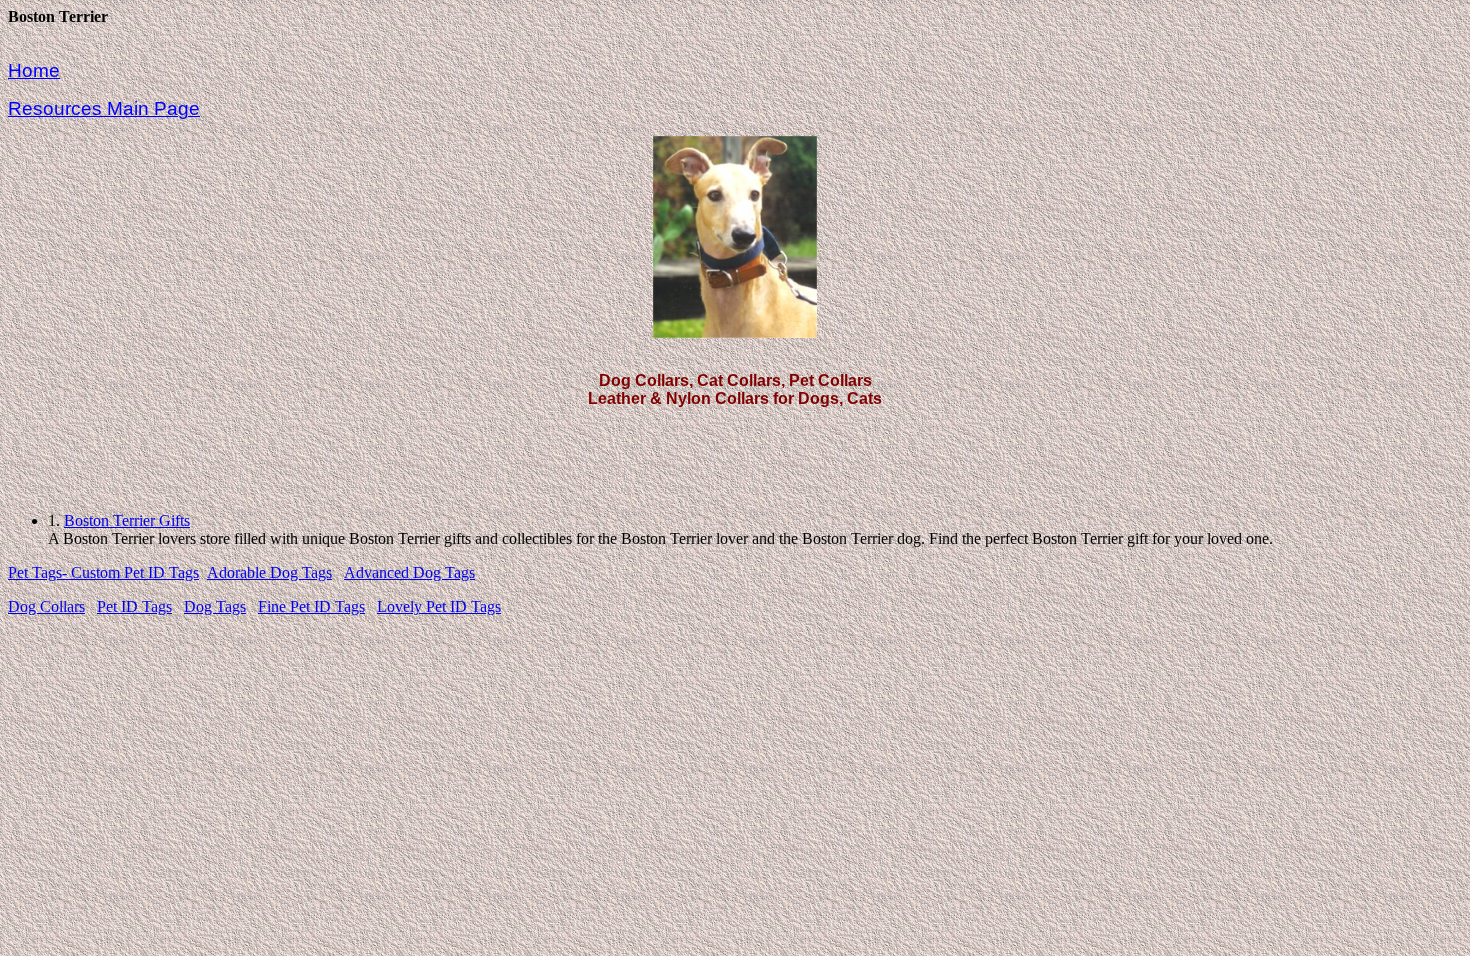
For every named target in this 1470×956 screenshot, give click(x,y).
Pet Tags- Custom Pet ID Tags (103, 572)
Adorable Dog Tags (269, 572)
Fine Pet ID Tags (311, 606)
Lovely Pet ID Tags (439, 606)
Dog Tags (215, 606)
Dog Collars (46, 606)
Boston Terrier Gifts (127, 520)
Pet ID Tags (134, 606)
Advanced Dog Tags (409, 572)
